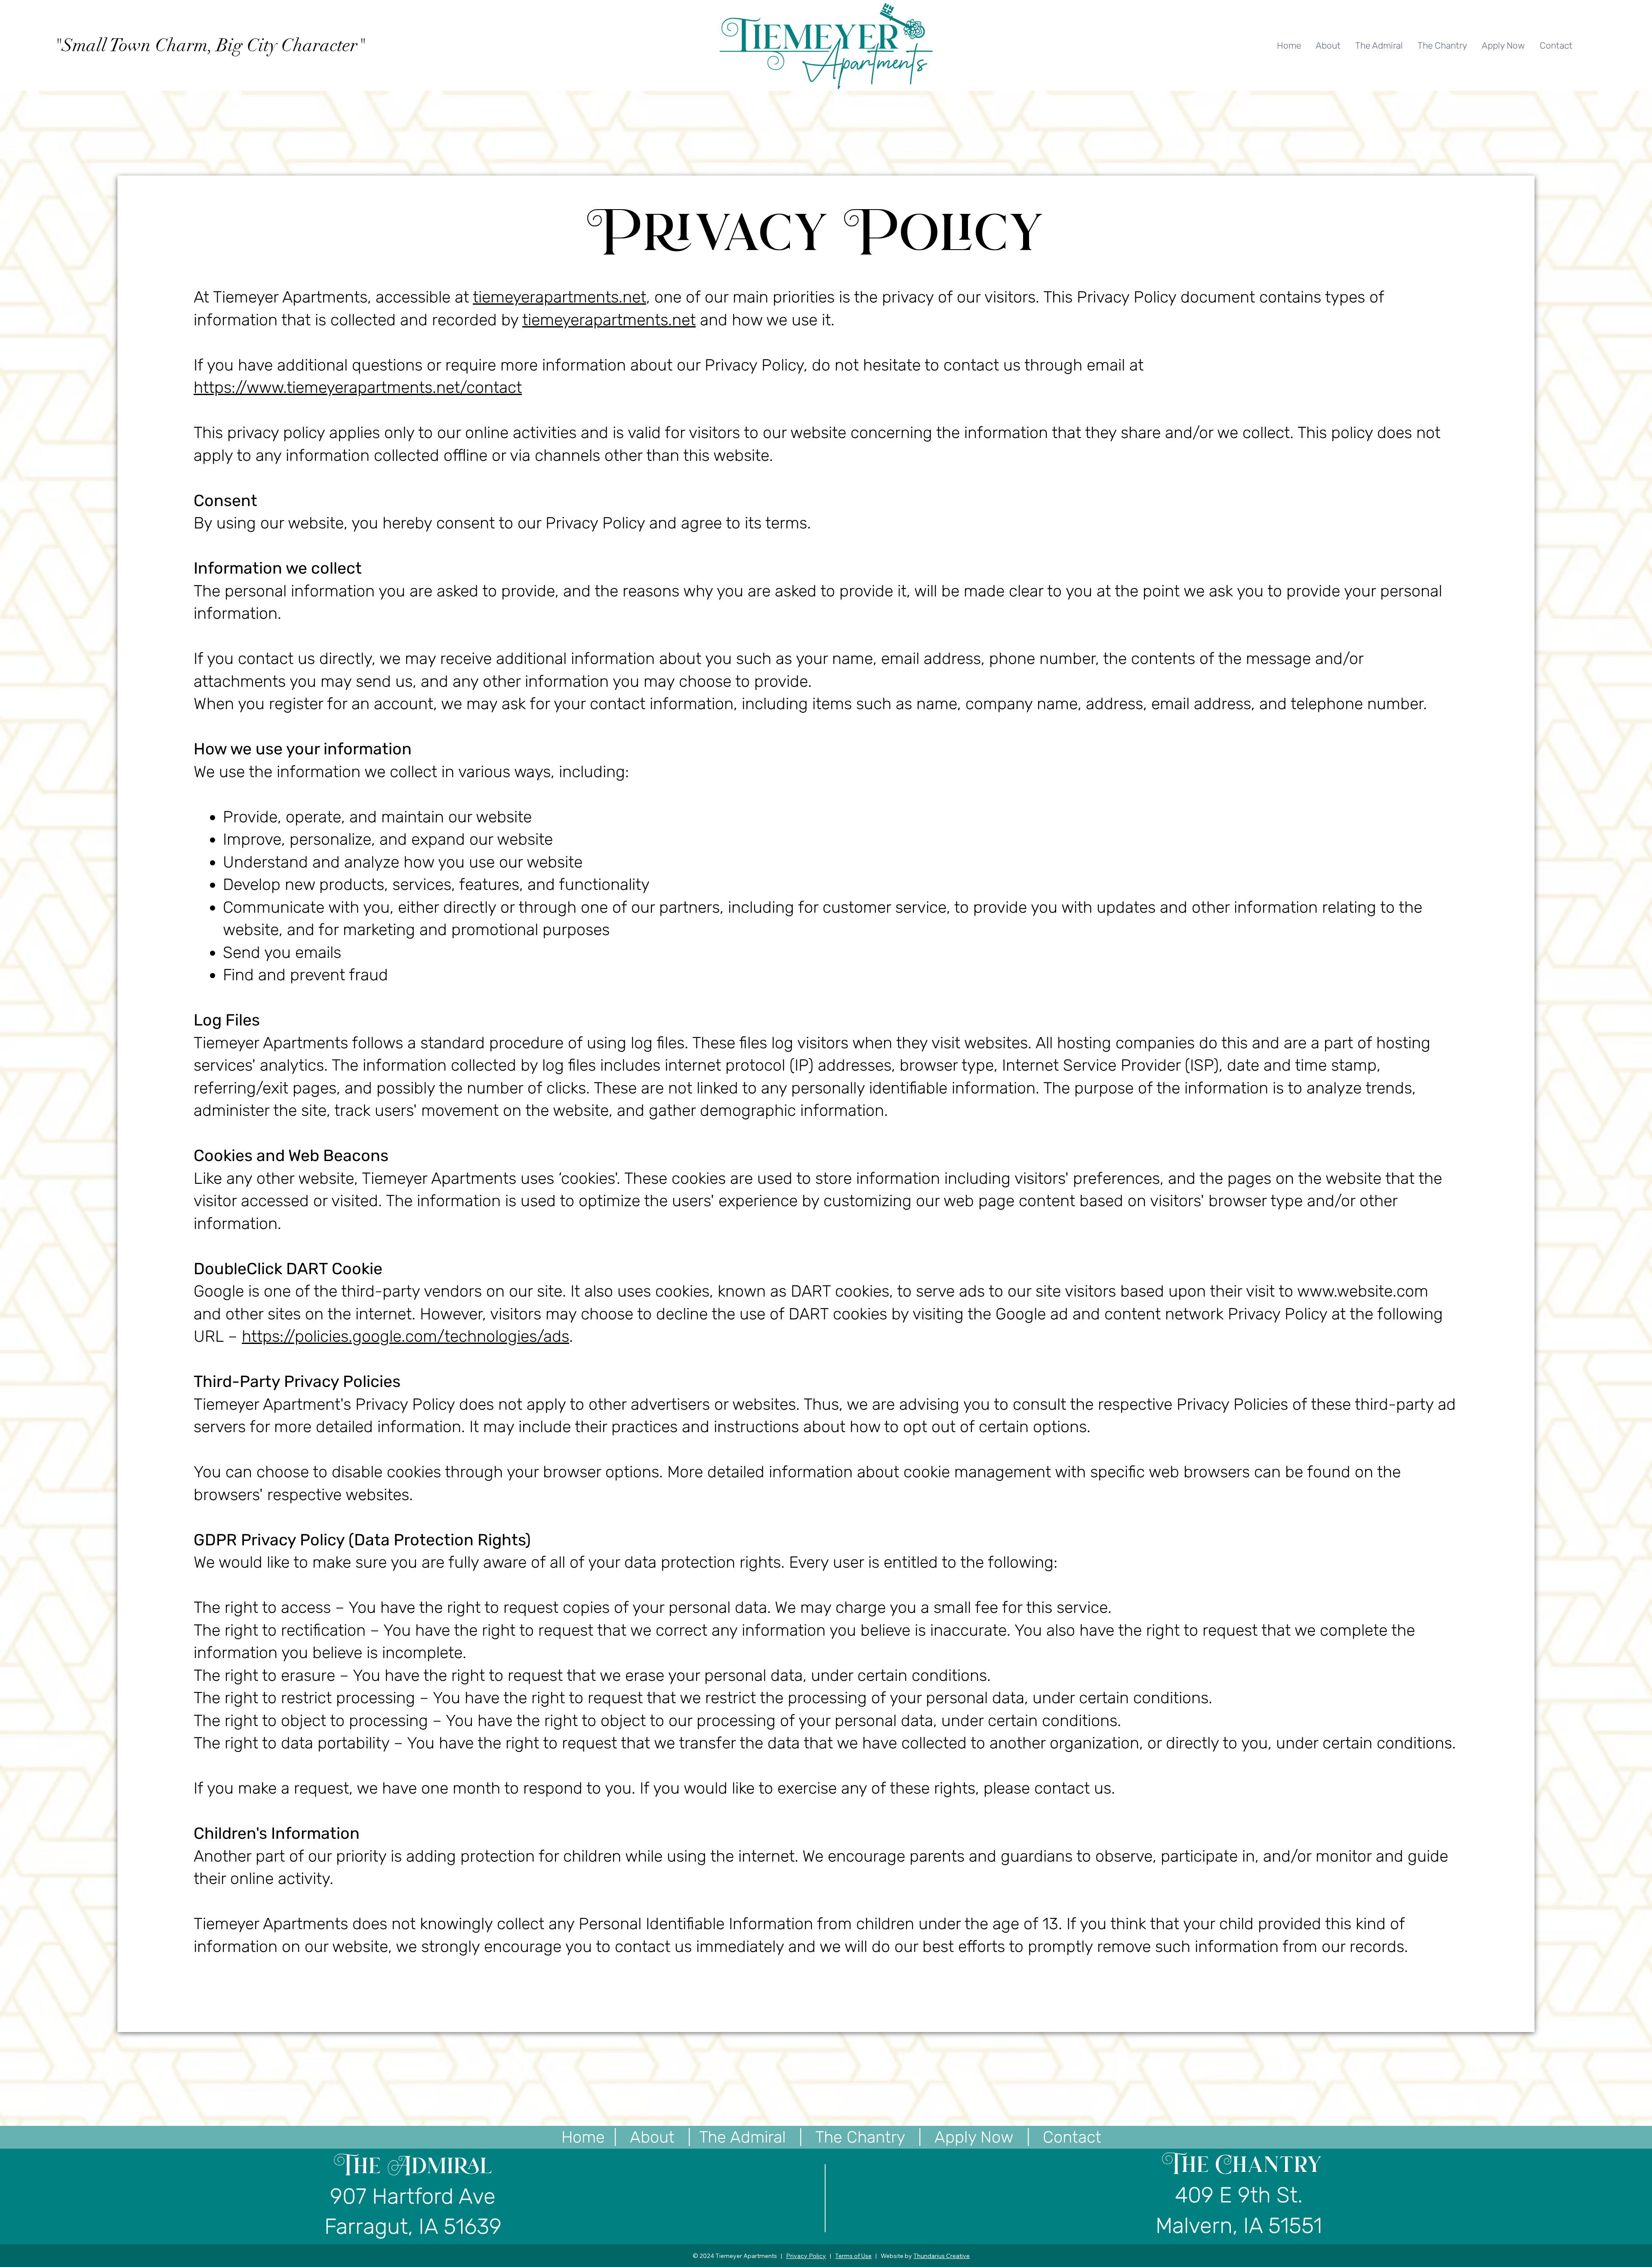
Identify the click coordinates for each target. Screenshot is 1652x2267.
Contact (1072, 2137)
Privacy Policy (806, 2256)
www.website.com (1363, 1291)
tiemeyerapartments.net (559, 297)
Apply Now (976, 2137)
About (652, 2137)
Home (583, 2137)
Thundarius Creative (942, 2256)
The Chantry (860, 2137)
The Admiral (743, 2137)
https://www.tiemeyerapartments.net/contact (358, 387)
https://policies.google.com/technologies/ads (405, 1336)
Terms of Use (853, 2256)
